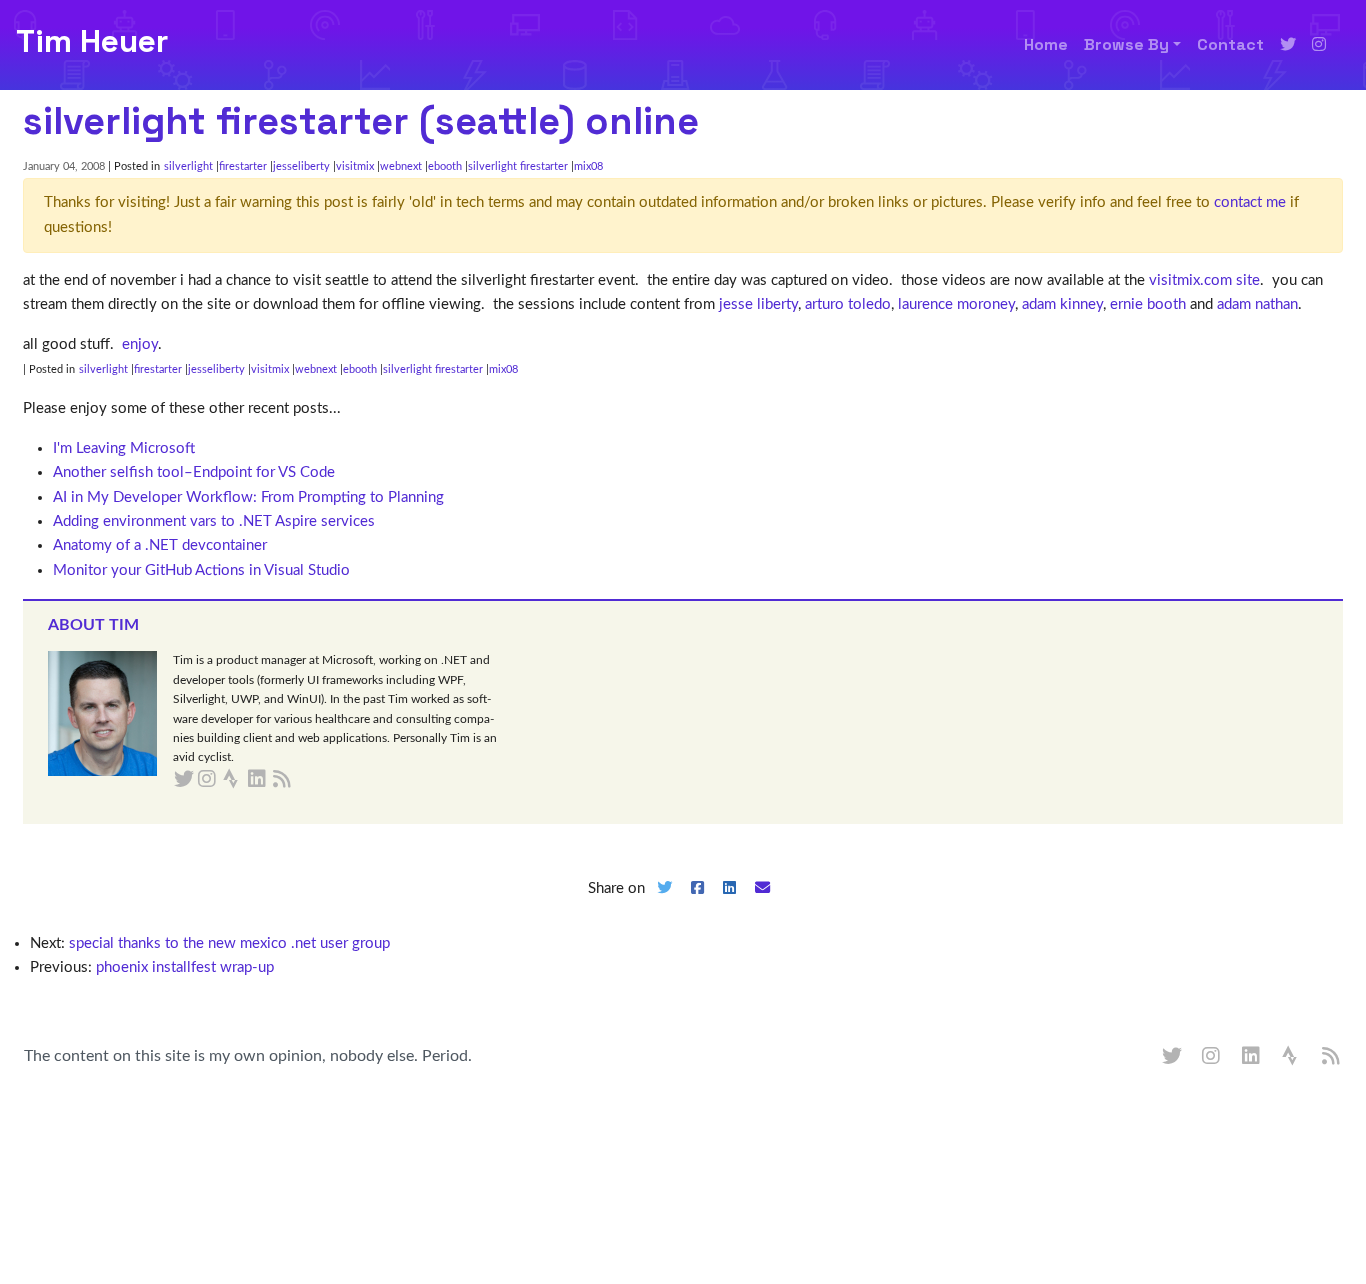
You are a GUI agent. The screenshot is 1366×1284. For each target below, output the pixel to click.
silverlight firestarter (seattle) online (361, 121)
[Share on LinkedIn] (730, 904)
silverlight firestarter (518, 166)
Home (1046, 44)
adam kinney (1062, 304)
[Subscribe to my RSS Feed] (305, 780)
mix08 (588, 166)
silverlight (188, 166)
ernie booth (1148, 304)
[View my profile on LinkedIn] (1252, 1057)
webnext (401, 166)
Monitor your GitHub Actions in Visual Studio (201, 570)
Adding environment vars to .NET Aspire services (214, 521)
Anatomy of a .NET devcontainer (160, 545)
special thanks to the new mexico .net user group (229, 943)
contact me (1250, 202)
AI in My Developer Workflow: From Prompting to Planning (248, 497)
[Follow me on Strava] (1292, 1057)
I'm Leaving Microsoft (124, 448)
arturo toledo (848, 304)
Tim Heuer (92, 41)
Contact (1230, 44)
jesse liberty (758, 304)
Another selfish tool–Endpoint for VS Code (194, 472)
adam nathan (1257, 304)
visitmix (355, 166)
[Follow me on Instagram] (1319, 45)
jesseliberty (301, 166)
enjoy (140, 344)
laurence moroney (956, 304)
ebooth (445, 166)
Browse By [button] (1126, 44)
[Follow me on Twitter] (1288, 45)
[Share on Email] (763, 904)
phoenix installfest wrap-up (185, 967)
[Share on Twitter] (664, 904)
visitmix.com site (1204, 280)
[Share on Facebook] (697, 904)
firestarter (243, 166)
